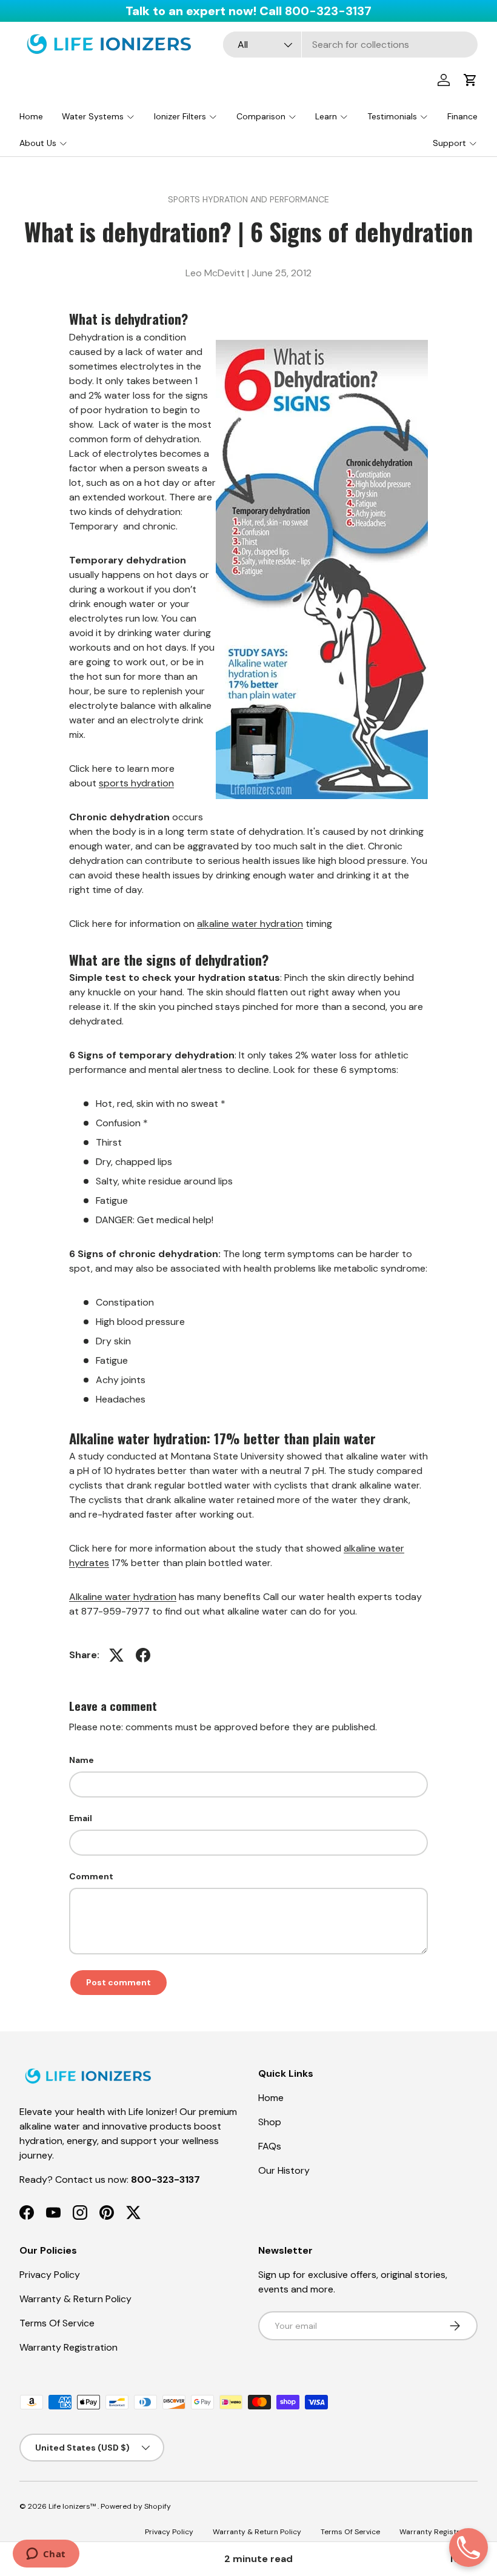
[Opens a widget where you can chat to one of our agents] (46, 2555)
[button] (470, 80)
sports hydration (136, 783)
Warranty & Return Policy (75, 2299)
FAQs (270, 2146)
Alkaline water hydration (123, 1597)
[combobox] (350, 45)
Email (81, 1818)
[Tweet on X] (116, 1655)
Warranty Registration (68, 2347)
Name (82, 1760)
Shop (270, 2122)
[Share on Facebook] (143, 1655)
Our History (284, 2170)
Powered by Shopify (136, 2506)
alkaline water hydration (250, 924)
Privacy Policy (50, 2275)
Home (31, 116)
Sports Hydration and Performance (248, 199)
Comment (91, 1876)
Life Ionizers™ (73, 2506)
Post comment (118, 1982)
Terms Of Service (57, 2323)
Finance (462, 116)
